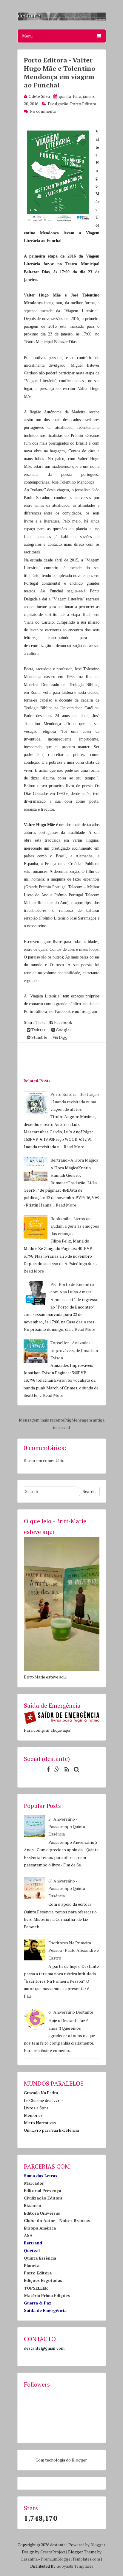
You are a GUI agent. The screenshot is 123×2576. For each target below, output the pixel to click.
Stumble (39, 1037)
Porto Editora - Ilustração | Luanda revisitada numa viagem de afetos (75, 1102)
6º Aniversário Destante (71, 2012)
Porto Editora (83, 104)
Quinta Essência (40, 2258)
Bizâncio (33, 2205)
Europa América (40, 2228)
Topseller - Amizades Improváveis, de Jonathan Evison (74, 1350)
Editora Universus (42, 2213)
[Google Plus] (56, 1769)
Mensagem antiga (88, 1420)
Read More (74, 1147)
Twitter (38, 1030)
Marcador (34, 2183)
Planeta (32, 2265)
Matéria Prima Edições (47, 2295)
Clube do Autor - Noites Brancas (57, 2220)
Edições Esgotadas (43, 2280)
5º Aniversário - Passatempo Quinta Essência (67, 1826)
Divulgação (58, 104)
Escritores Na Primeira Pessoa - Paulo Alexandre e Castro (74, 1950)
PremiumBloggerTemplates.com (70, 2559)
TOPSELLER (36, 2288)
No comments (43, 111)
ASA (28, 2235)
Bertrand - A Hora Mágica (74, 1160)
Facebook (63, 1022)
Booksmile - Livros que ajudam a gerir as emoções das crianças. (75, 1226)
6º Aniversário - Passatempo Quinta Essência (67, 1888)
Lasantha (29, 2559)
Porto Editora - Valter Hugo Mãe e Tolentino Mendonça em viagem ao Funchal (60, 72)
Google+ (63, 1030)
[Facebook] (47, 1769)
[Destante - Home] (62, 19)
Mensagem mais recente (41, 1420)
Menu (27, 36)
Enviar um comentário (44, 1460)
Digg (63, 1037)
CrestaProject (53, 2552)
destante (58, 2545)
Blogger (79, 2460)
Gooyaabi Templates (75, 2566)
